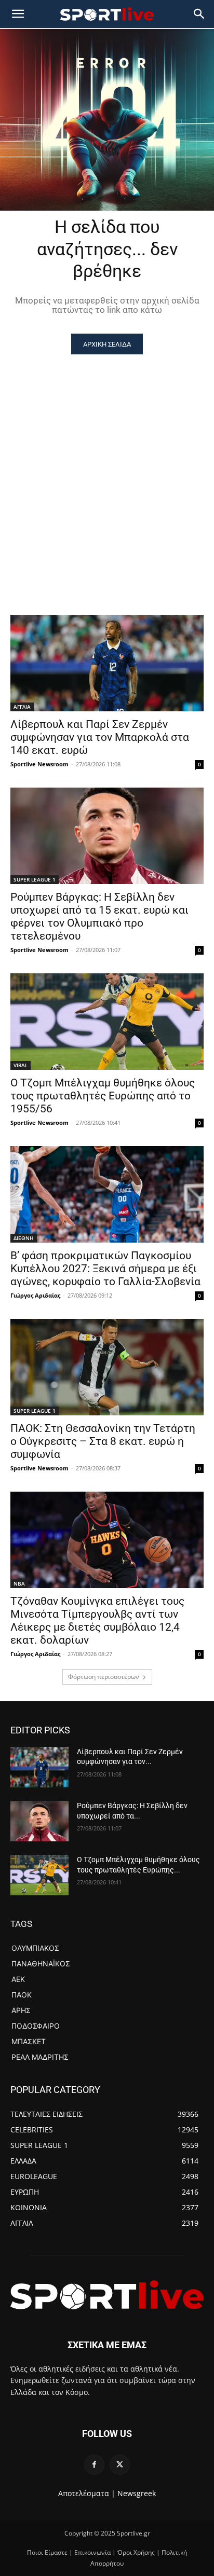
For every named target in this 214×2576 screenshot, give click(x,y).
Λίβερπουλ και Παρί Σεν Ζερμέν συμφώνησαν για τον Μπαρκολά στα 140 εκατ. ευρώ (100, 737)
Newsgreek (137, 2493)
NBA (19, 1583)
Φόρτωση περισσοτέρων (104, 1677)
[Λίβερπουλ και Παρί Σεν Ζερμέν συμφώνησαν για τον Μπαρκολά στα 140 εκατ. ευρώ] (107, 663)
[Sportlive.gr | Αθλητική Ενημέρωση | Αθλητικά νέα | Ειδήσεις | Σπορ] (107, 2295)
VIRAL (21, 1065)
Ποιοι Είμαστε (47, 2552)
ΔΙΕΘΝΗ (24, 1238)
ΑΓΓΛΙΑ (22, 707)
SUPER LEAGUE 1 (35, 879)
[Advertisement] (107, 466)
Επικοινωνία (92, 2552)
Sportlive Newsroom (39, 764)
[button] (199, 14)
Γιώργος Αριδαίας (35, 1295)
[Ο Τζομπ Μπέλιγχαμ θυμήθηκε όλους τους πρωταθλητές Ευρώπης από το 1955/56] (107, 1022)
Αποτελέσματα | (87, 2493)
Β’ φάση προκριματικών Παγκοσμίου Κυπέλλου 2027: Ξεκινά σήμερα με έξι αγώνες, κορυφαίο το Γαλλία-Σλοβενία (105, 1269)
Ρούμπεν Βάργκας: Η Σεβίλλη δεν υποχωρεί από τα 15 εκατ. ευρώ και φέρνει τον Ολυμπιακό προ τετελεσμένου (99, 917)
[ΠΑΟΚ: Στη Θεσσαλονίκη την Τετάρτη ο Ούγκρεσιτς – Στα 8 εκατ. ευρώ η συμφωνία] (107, 1367)
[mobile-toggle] (18, 14)
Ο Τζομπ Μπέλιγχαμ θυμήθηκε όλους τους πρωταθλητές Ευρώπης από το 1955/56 (103, 1096)
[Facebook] (94, 2465)
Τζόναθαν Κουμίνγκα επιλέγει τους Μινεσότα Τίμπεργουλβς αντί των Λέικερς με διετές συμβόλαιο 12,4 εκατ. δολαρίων (97, 1621)
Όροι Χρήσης (136, 2552)
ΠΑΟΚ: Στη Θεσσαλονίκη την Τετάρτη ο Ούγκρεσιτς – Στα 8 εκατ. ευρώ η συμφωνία (103, 1441)
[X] (120, 2465)
